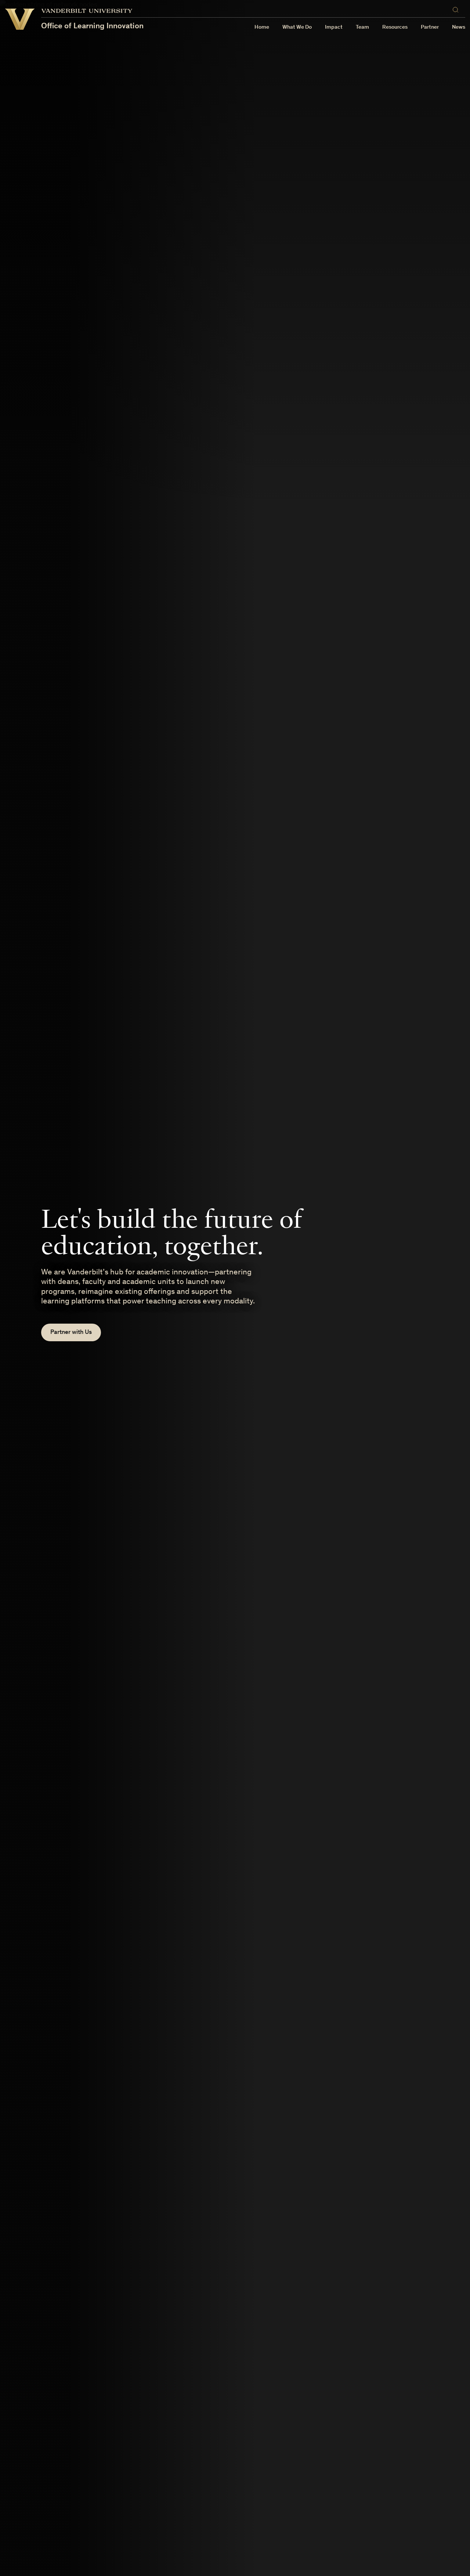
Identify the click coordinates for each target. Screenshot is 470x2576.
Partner (430, 27)
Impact (334, 27)
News (459, 27)
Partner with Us (71, 1333)
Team (362, 27)
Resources (395, 27)
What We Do (297, 27)
